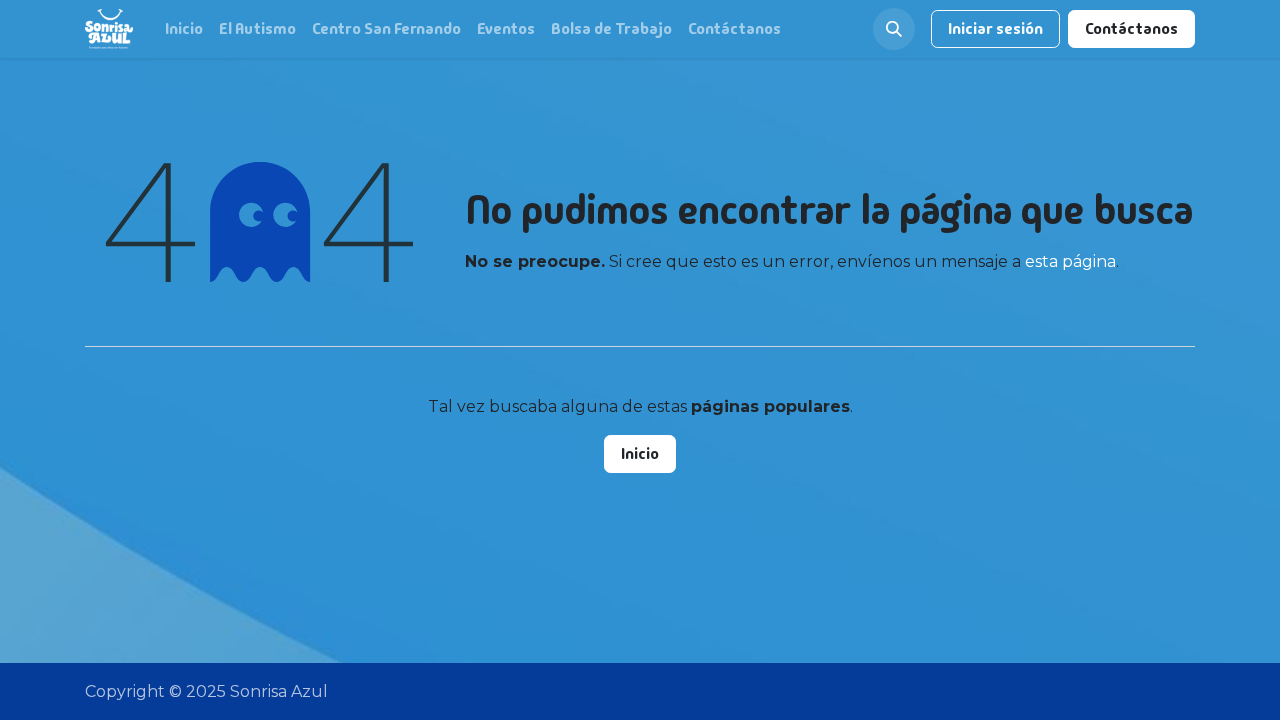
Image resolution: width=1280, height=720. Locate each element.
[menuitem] (184, 29)
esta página (1070, 261)
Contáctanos (1131, 28)
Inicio (640, 453)
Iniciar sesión (995, 28)
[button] (894, 29)
